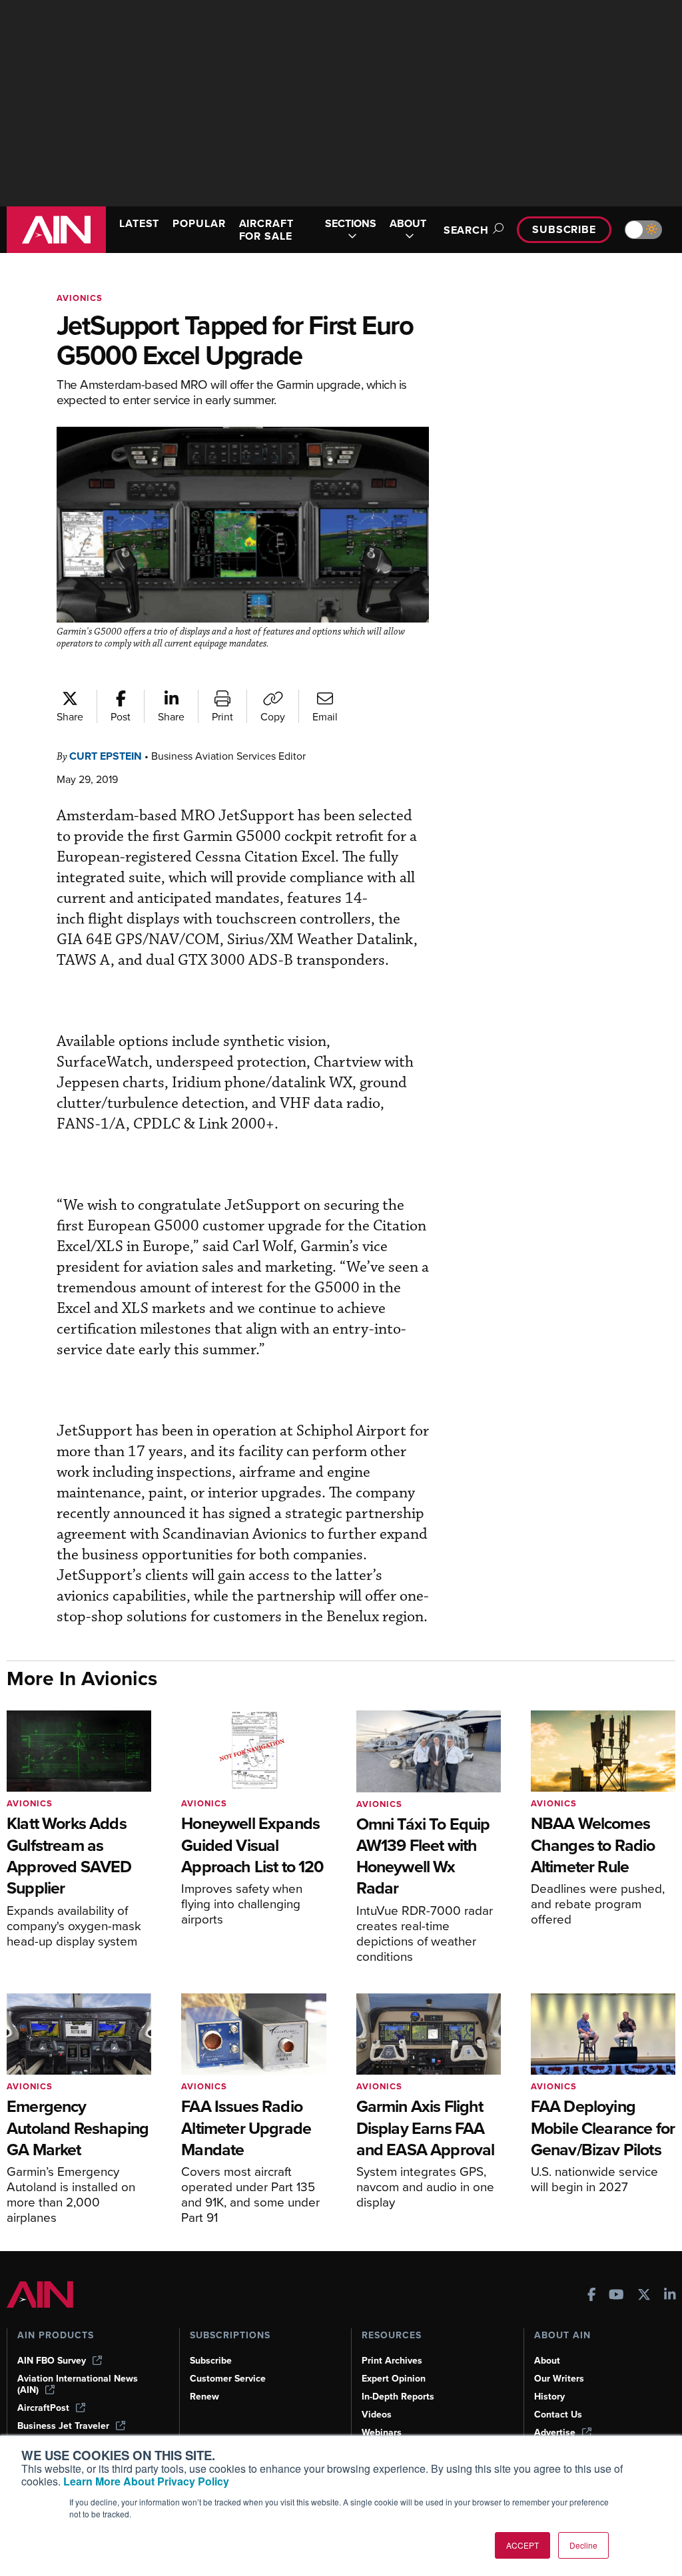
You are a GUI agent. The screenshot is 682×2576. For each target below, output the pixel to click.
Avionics (80, 298)
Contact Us (558, 2415)
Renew (204, 2397)
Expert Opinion (394, 2379)
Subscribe (564, 229)
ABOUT (408, 224)
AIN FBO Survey (52, 2361)
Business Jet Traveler (63, 2426)
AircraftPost (43, 2408)
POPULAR (199, 223)
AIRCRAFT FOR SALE (266, 230)
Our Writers (559, 2379)
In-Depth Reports (398, 2397)
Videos (377, 2415)
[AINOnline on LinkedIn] (670, 2296)
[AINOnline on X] (644, 2296)
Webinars (382, 2433)
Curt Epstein (106, 756)
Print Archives (392, 2361)
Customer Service (228, 2379)
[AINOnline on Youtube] (616, 2296)
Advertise (555, 2433)
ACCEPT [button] (522, 2545)
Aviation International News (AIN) (78, 2384)
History (549, 2397)
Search (466, 230)
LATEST (139, 223)
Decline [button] (583, 2545)
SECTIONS (351, 224)
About (547, 2361)
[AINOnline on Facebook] (592, 2296)
